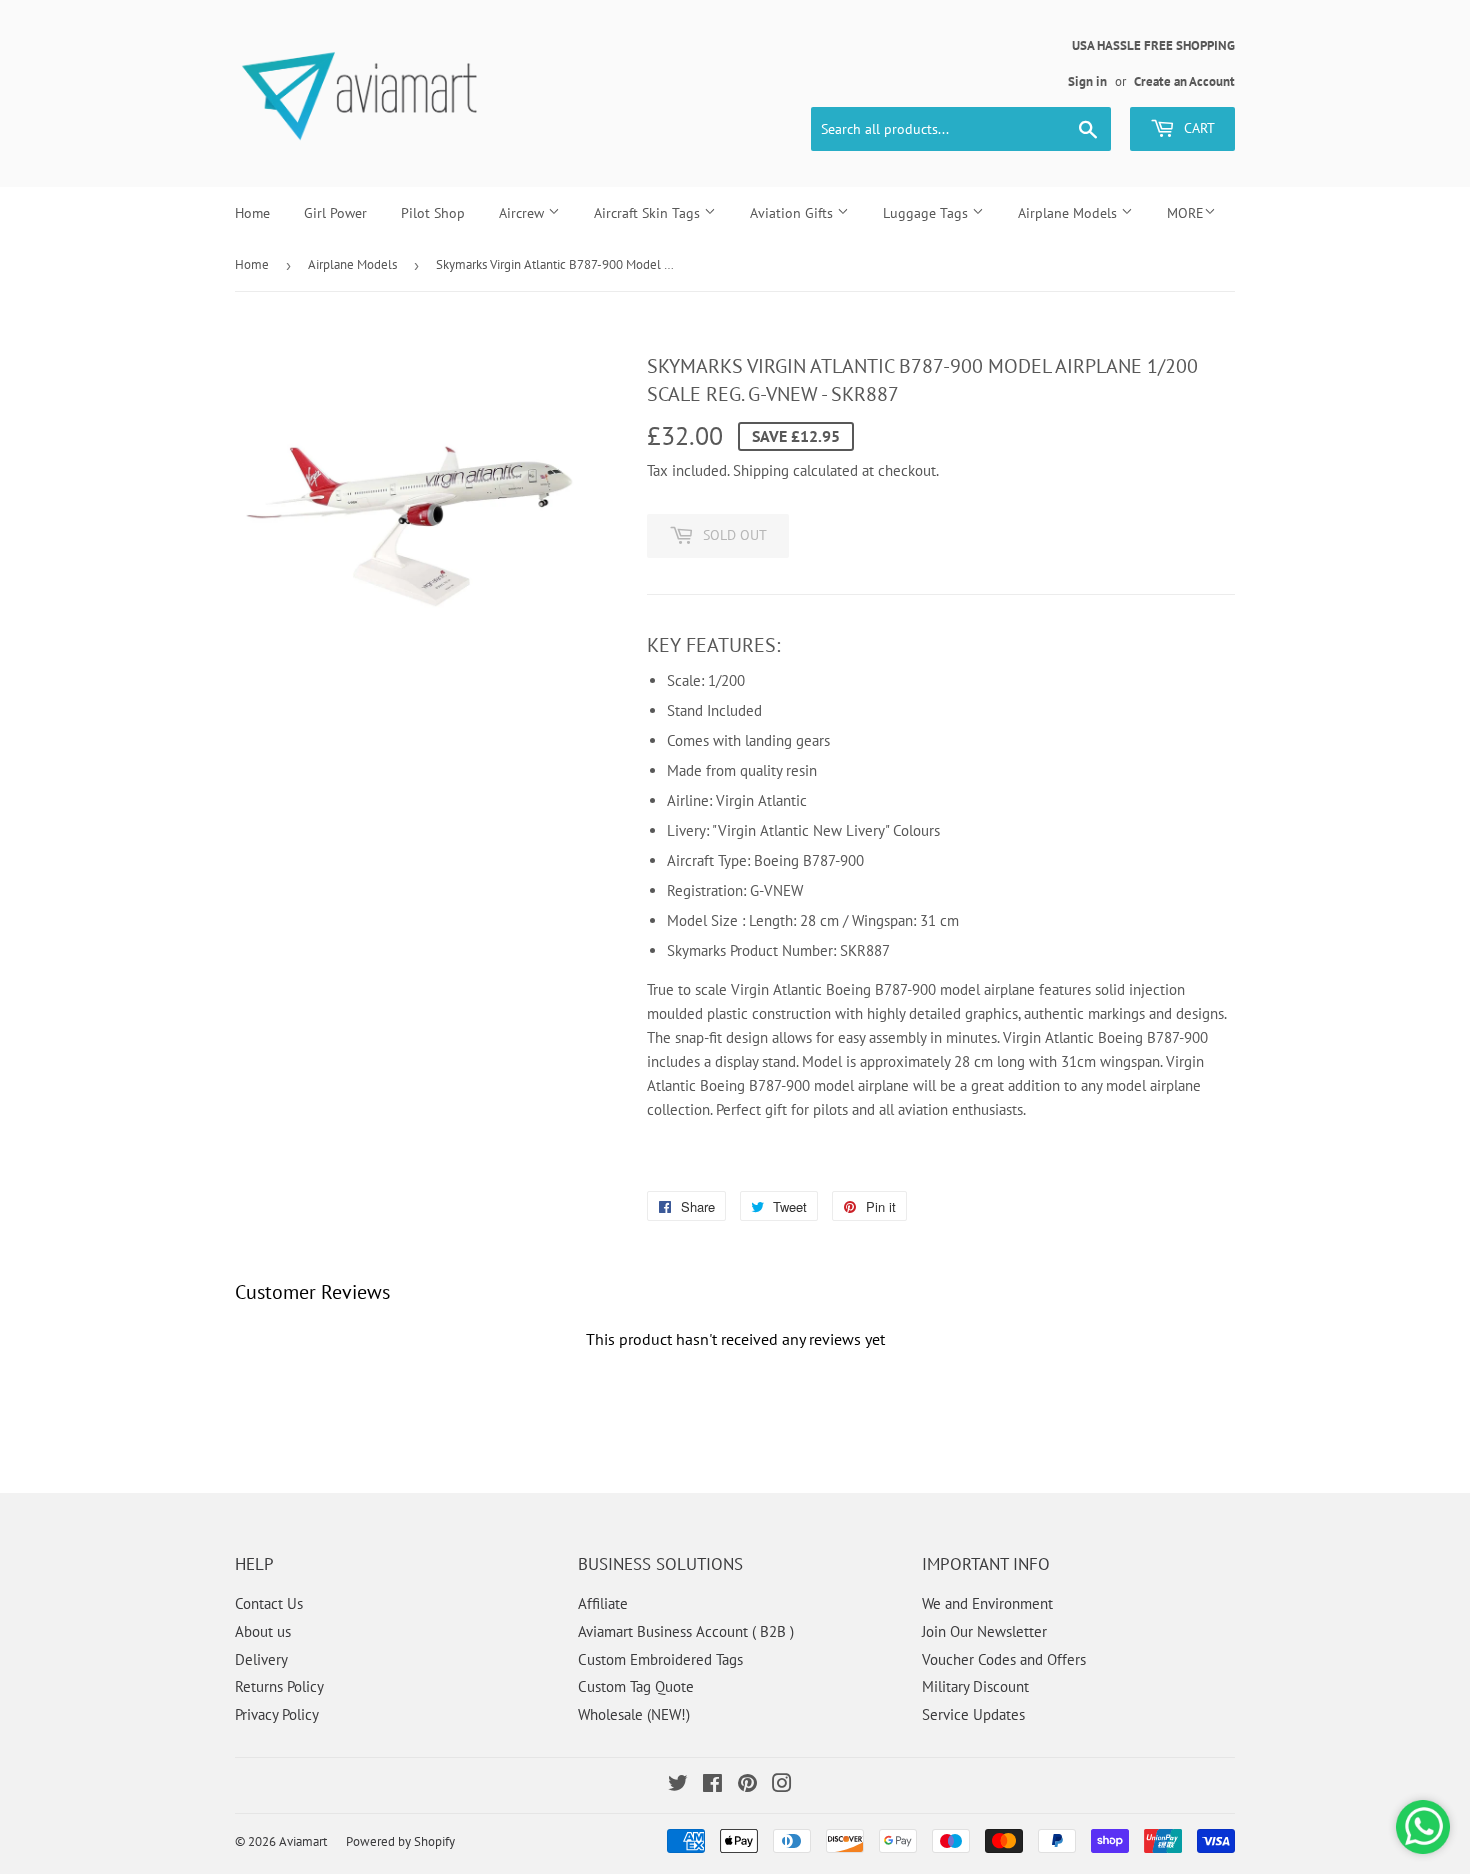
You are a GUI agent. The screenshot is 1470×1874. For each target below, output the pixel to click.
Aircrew (523, 213)
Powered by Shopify (400, 1841)
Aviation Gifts (793, 213)
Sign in (1087, 81)
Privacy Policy (277, 1714)
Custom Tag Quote (636, 1686)
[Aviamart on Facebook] (712, 1785)
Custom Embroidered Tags (660, 1659)
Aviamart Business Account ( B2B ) (686, 1631)
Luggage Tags (927, 213)
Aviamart (303, 1841)
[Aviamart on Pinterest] (747, 1785)
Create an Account (1184, 81)
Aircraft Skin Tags (649, 213)
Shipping (761, 470)
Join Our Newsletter (984, 1631)
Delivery (261, 1659)
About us (263, 1631)
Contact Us (269, 1603)
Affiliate (603, 1603)
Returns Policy (279, 1686)
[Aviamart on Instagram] (782, 1785)
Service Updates (973, 1714)
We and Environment (987, 1603)
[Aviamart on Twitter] (678, 1785)
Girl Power (335, 213)
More (1185, 213)
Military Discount (975, 1686)
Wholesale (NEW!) (634, 1714)
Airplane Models (1069, 213)
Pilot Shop (433, 213)
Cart (1197, 128)
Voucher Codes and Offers (1004, 1659)
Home (252, 213)
